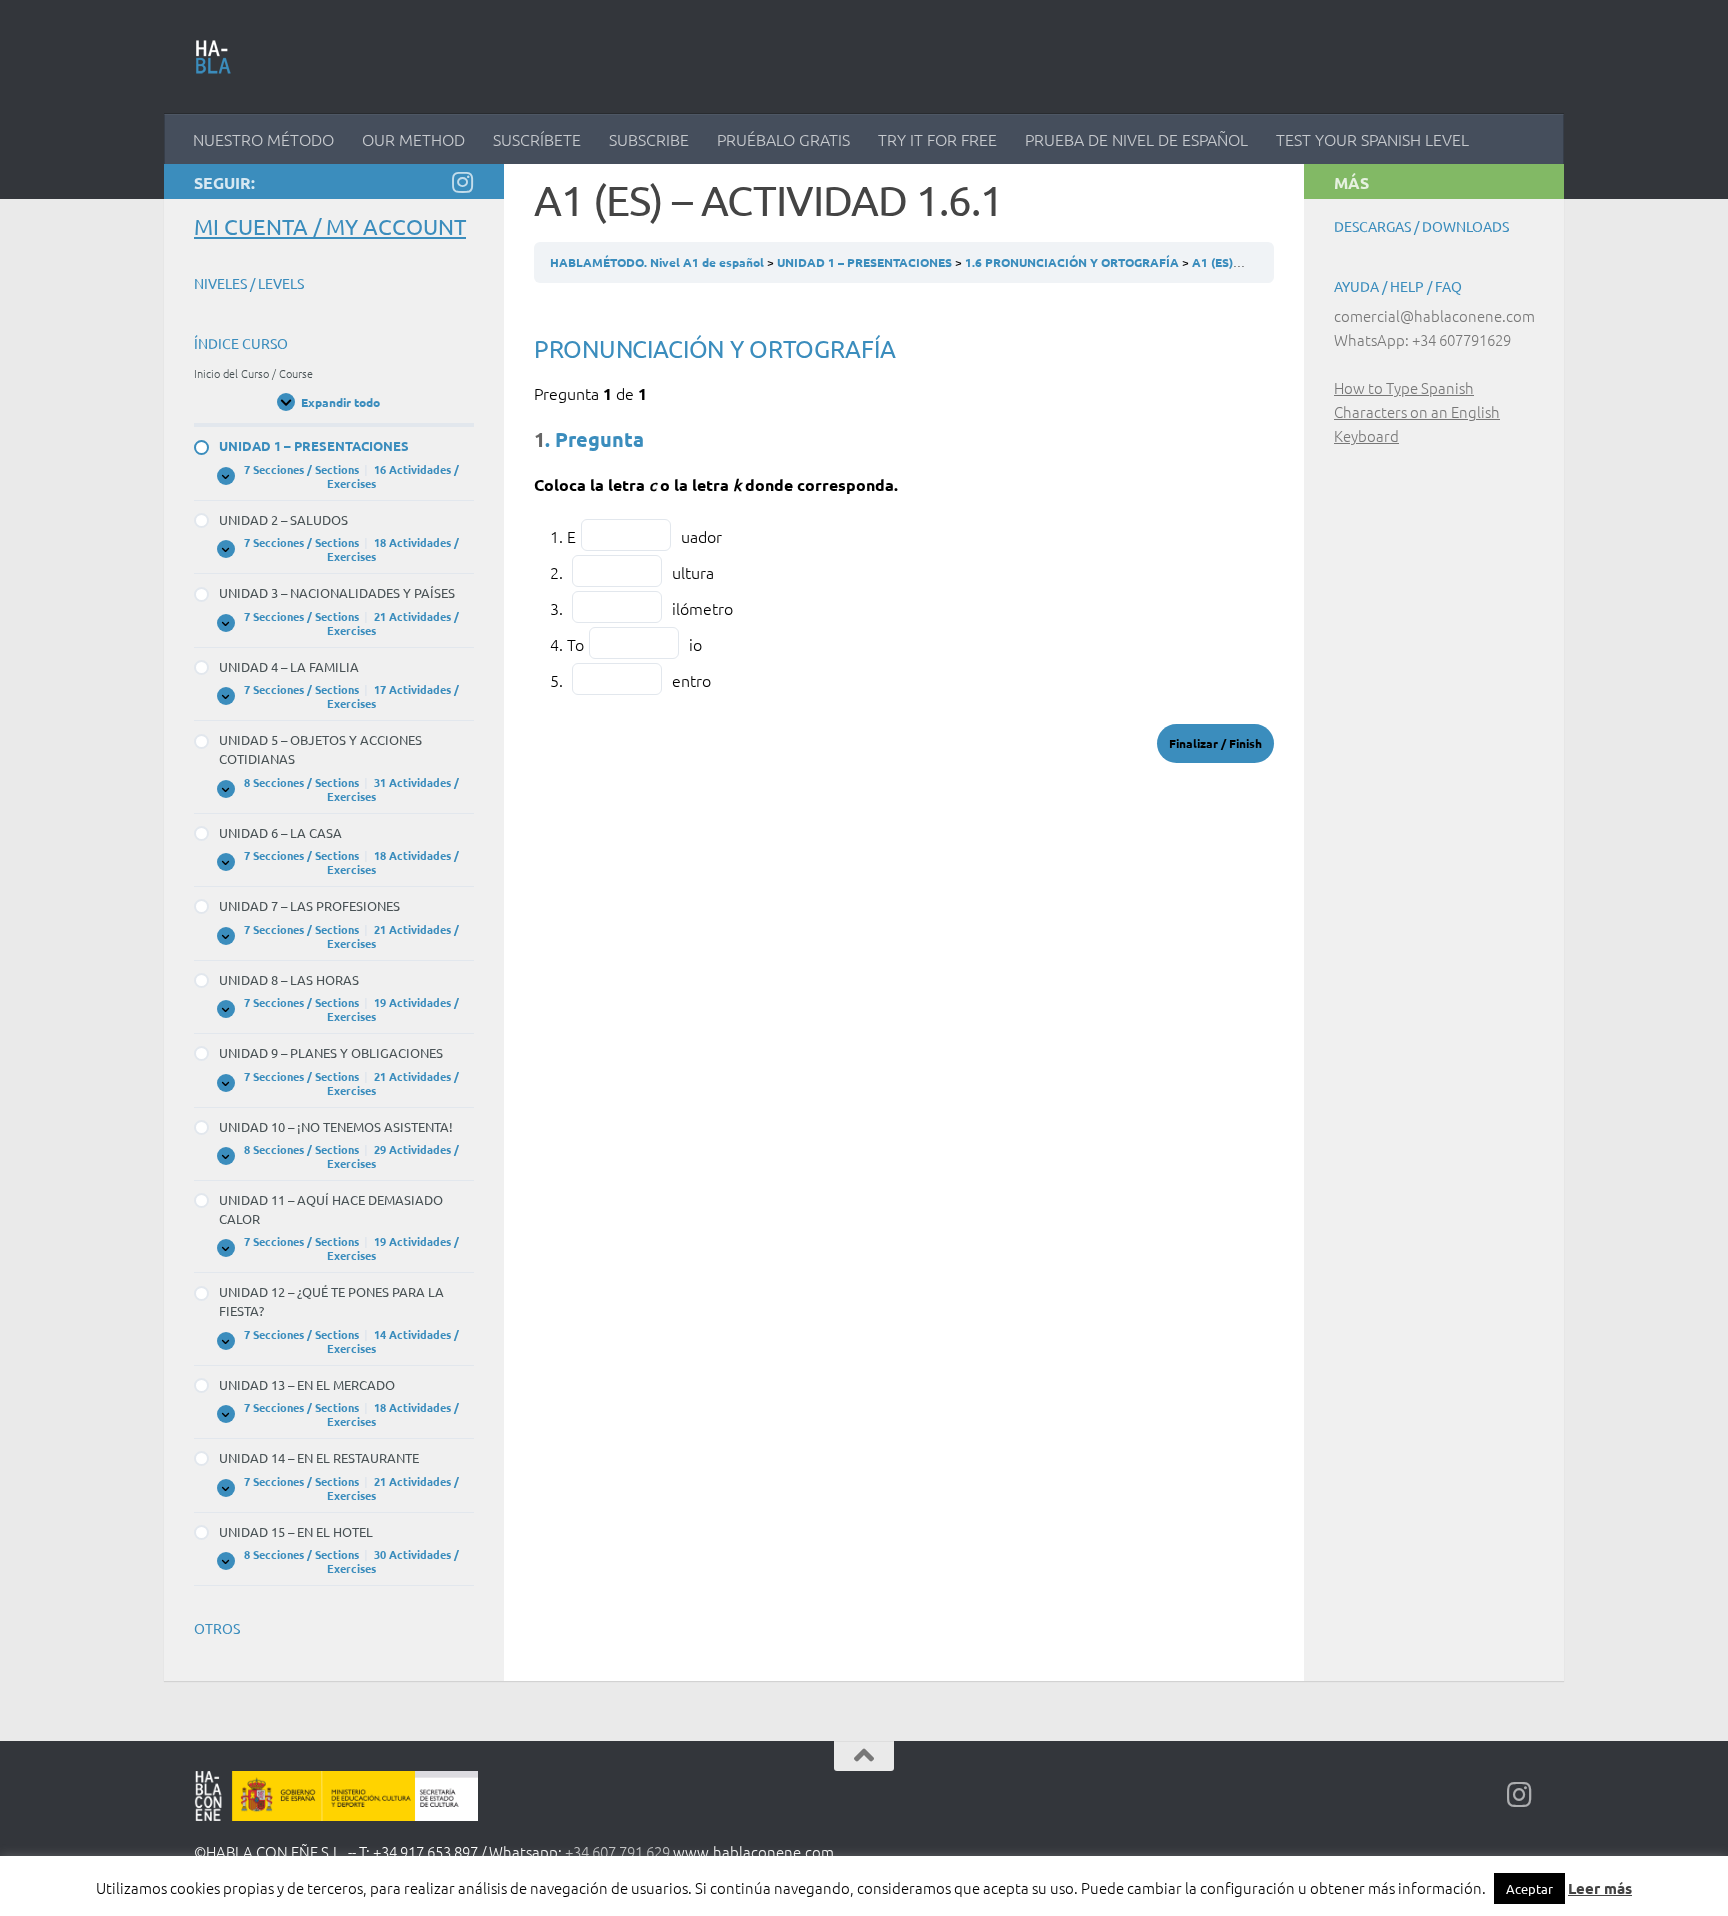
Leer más (1600, 1888)
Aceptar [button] (1529, 1888)
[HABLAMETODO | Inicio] (213, 57)
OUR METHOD (413, 139)
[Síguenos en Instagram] (462, 182)
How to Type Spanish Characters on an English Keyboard (1417, 411)
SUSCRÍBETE (537, 139)
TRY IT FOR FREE (937, 139)
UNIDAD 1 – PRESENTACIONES (866, 262)
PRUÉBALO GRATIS (783, 139)
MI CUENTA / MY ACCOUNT (330, 226)
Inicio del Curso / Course (253, 373)
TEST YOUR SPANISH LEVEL (1372, 139)
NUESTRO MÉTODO (263, 139)
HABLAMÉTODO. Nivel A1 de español (658, 262)
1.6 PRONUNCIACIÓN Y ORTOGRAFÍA (1073, 262)
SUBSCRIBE (649, 139)
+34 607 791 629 (617, 1851)
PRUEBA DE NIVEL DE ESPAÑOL (1136, 139)
